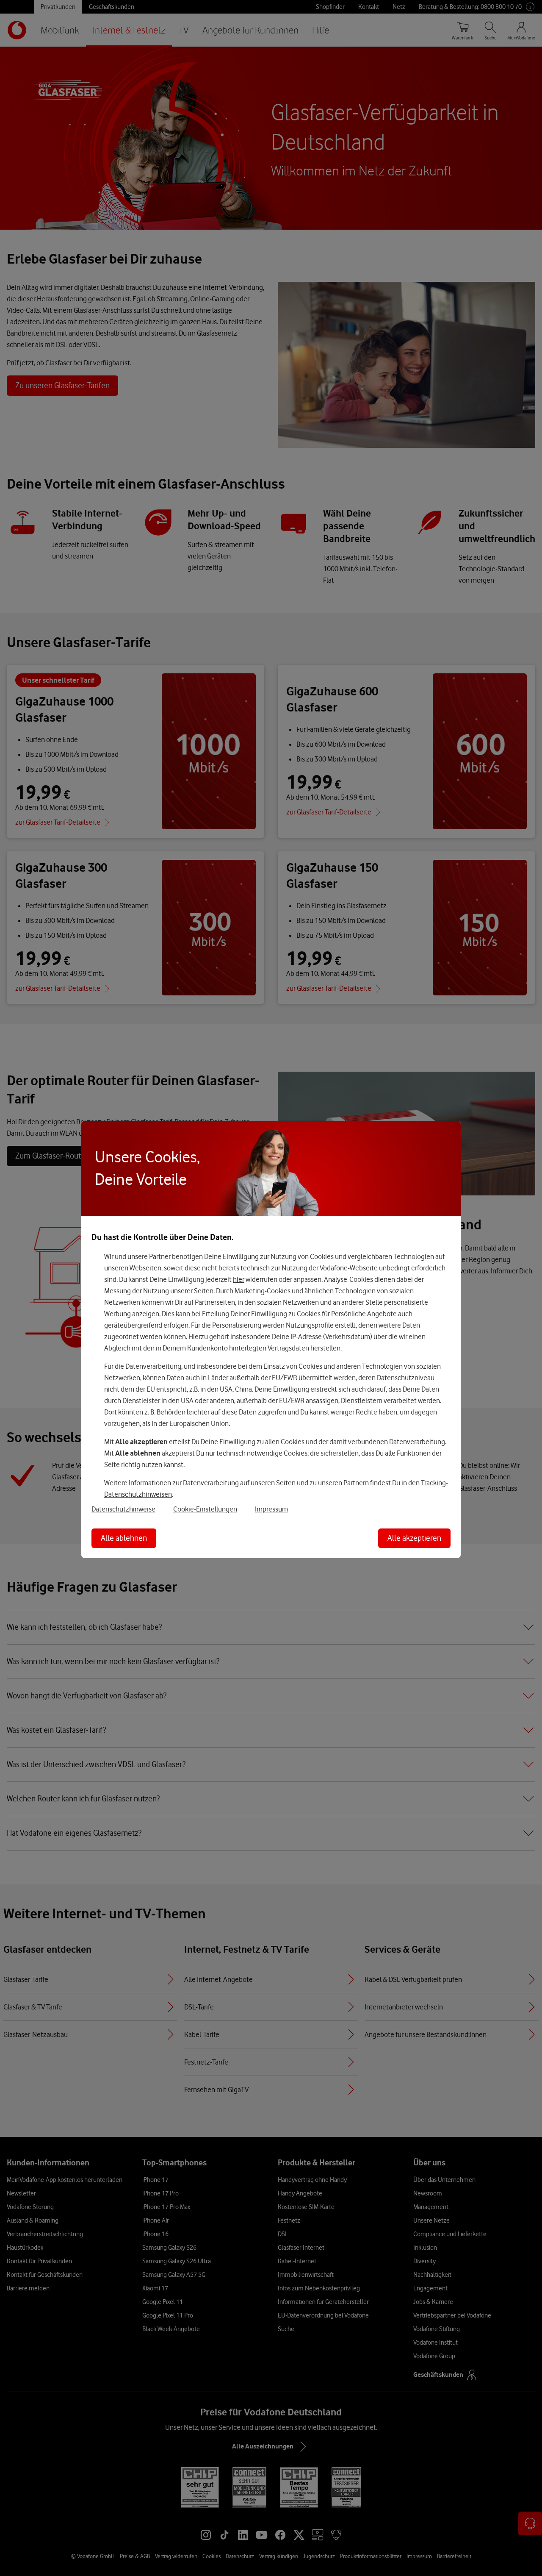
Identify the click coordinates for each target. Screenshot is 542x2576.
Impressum (271, 1509)
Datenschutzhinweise (123, 1509)
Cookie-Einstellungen (205, 1509)
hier (239, 1279)
